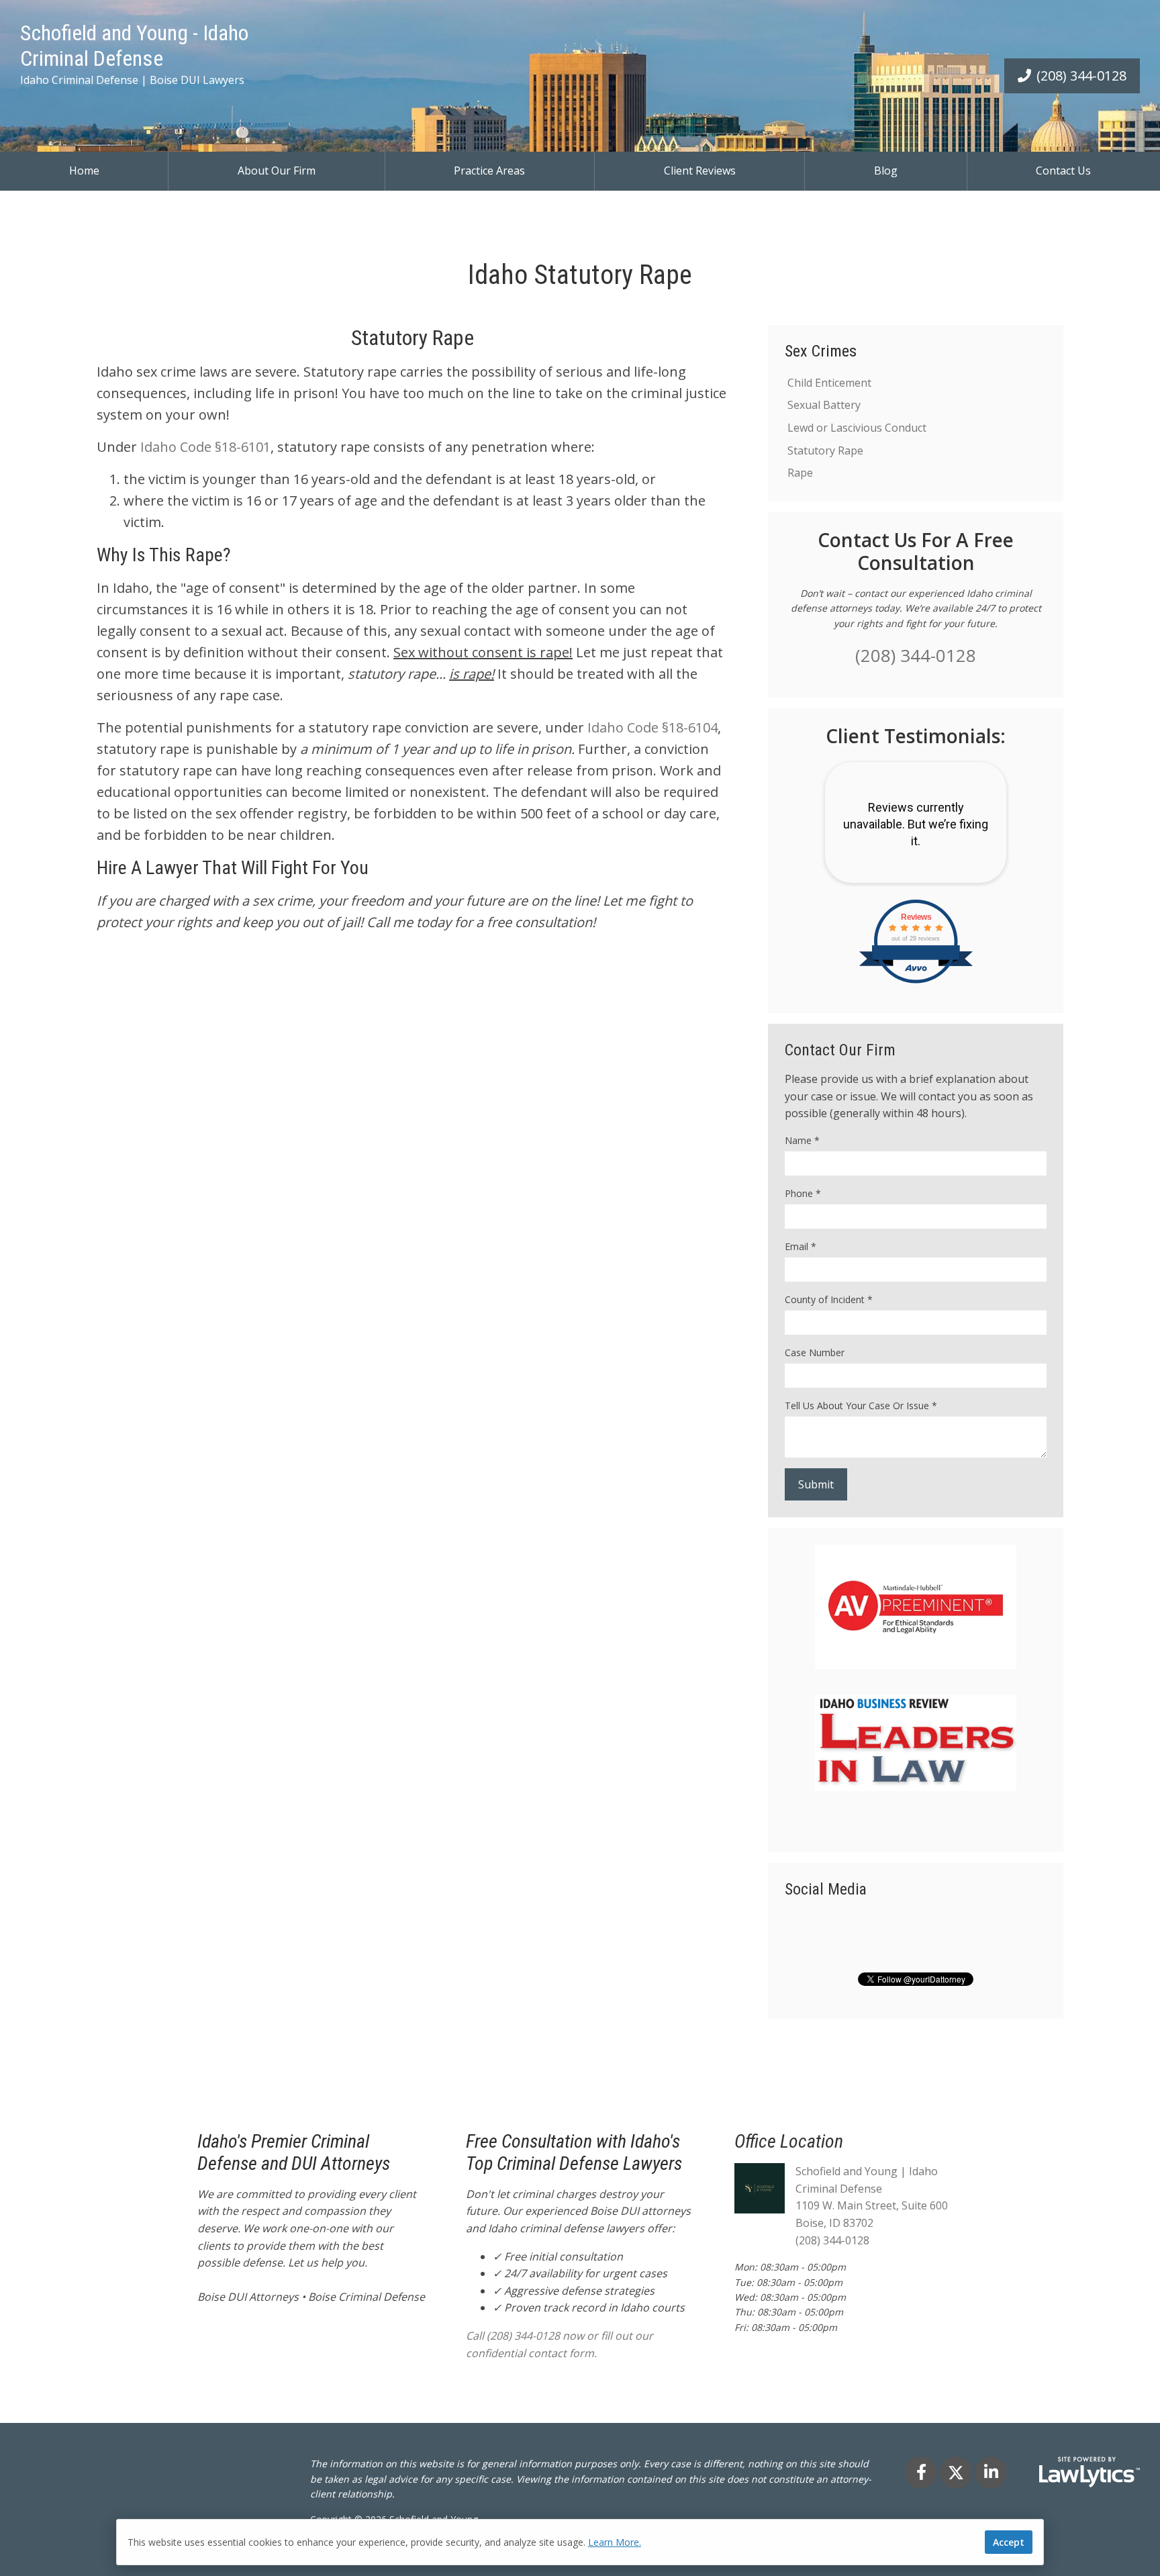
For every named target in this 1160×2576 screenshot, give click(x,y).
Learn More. (615, 2542)
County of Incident (829, 1299)
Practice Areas (489, 171)
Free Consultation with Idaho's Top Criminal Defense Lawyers (574, 2153)
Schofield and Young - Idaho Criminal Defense (134, 46)
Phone (803, 1193)
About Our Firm (277, 171)
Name (802, 1140)
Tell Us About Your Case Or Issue (861, 1405)
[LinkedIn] (991, 2473)
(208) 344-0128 (1081, 76)
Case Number (815, 1352)
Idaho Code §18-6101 (205, 447)
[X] (956, 2473)
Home (84, 171)
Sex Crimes (821, 351)
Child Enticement (829, 383)
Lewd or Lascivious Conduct (857, 428)
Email (801, 1246)
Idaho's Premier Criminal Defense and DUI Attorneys (294, 2153)
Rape (800, 473)
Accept (1009, 2542)
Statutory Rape (825, 450)
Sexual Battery (824, 405)
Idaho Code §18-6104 (652, 727)
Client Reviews (700, 171)
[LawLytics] (1090, 2472)
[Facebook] (921, 2473)
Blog (886, 171)
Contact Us (1063, 171)
